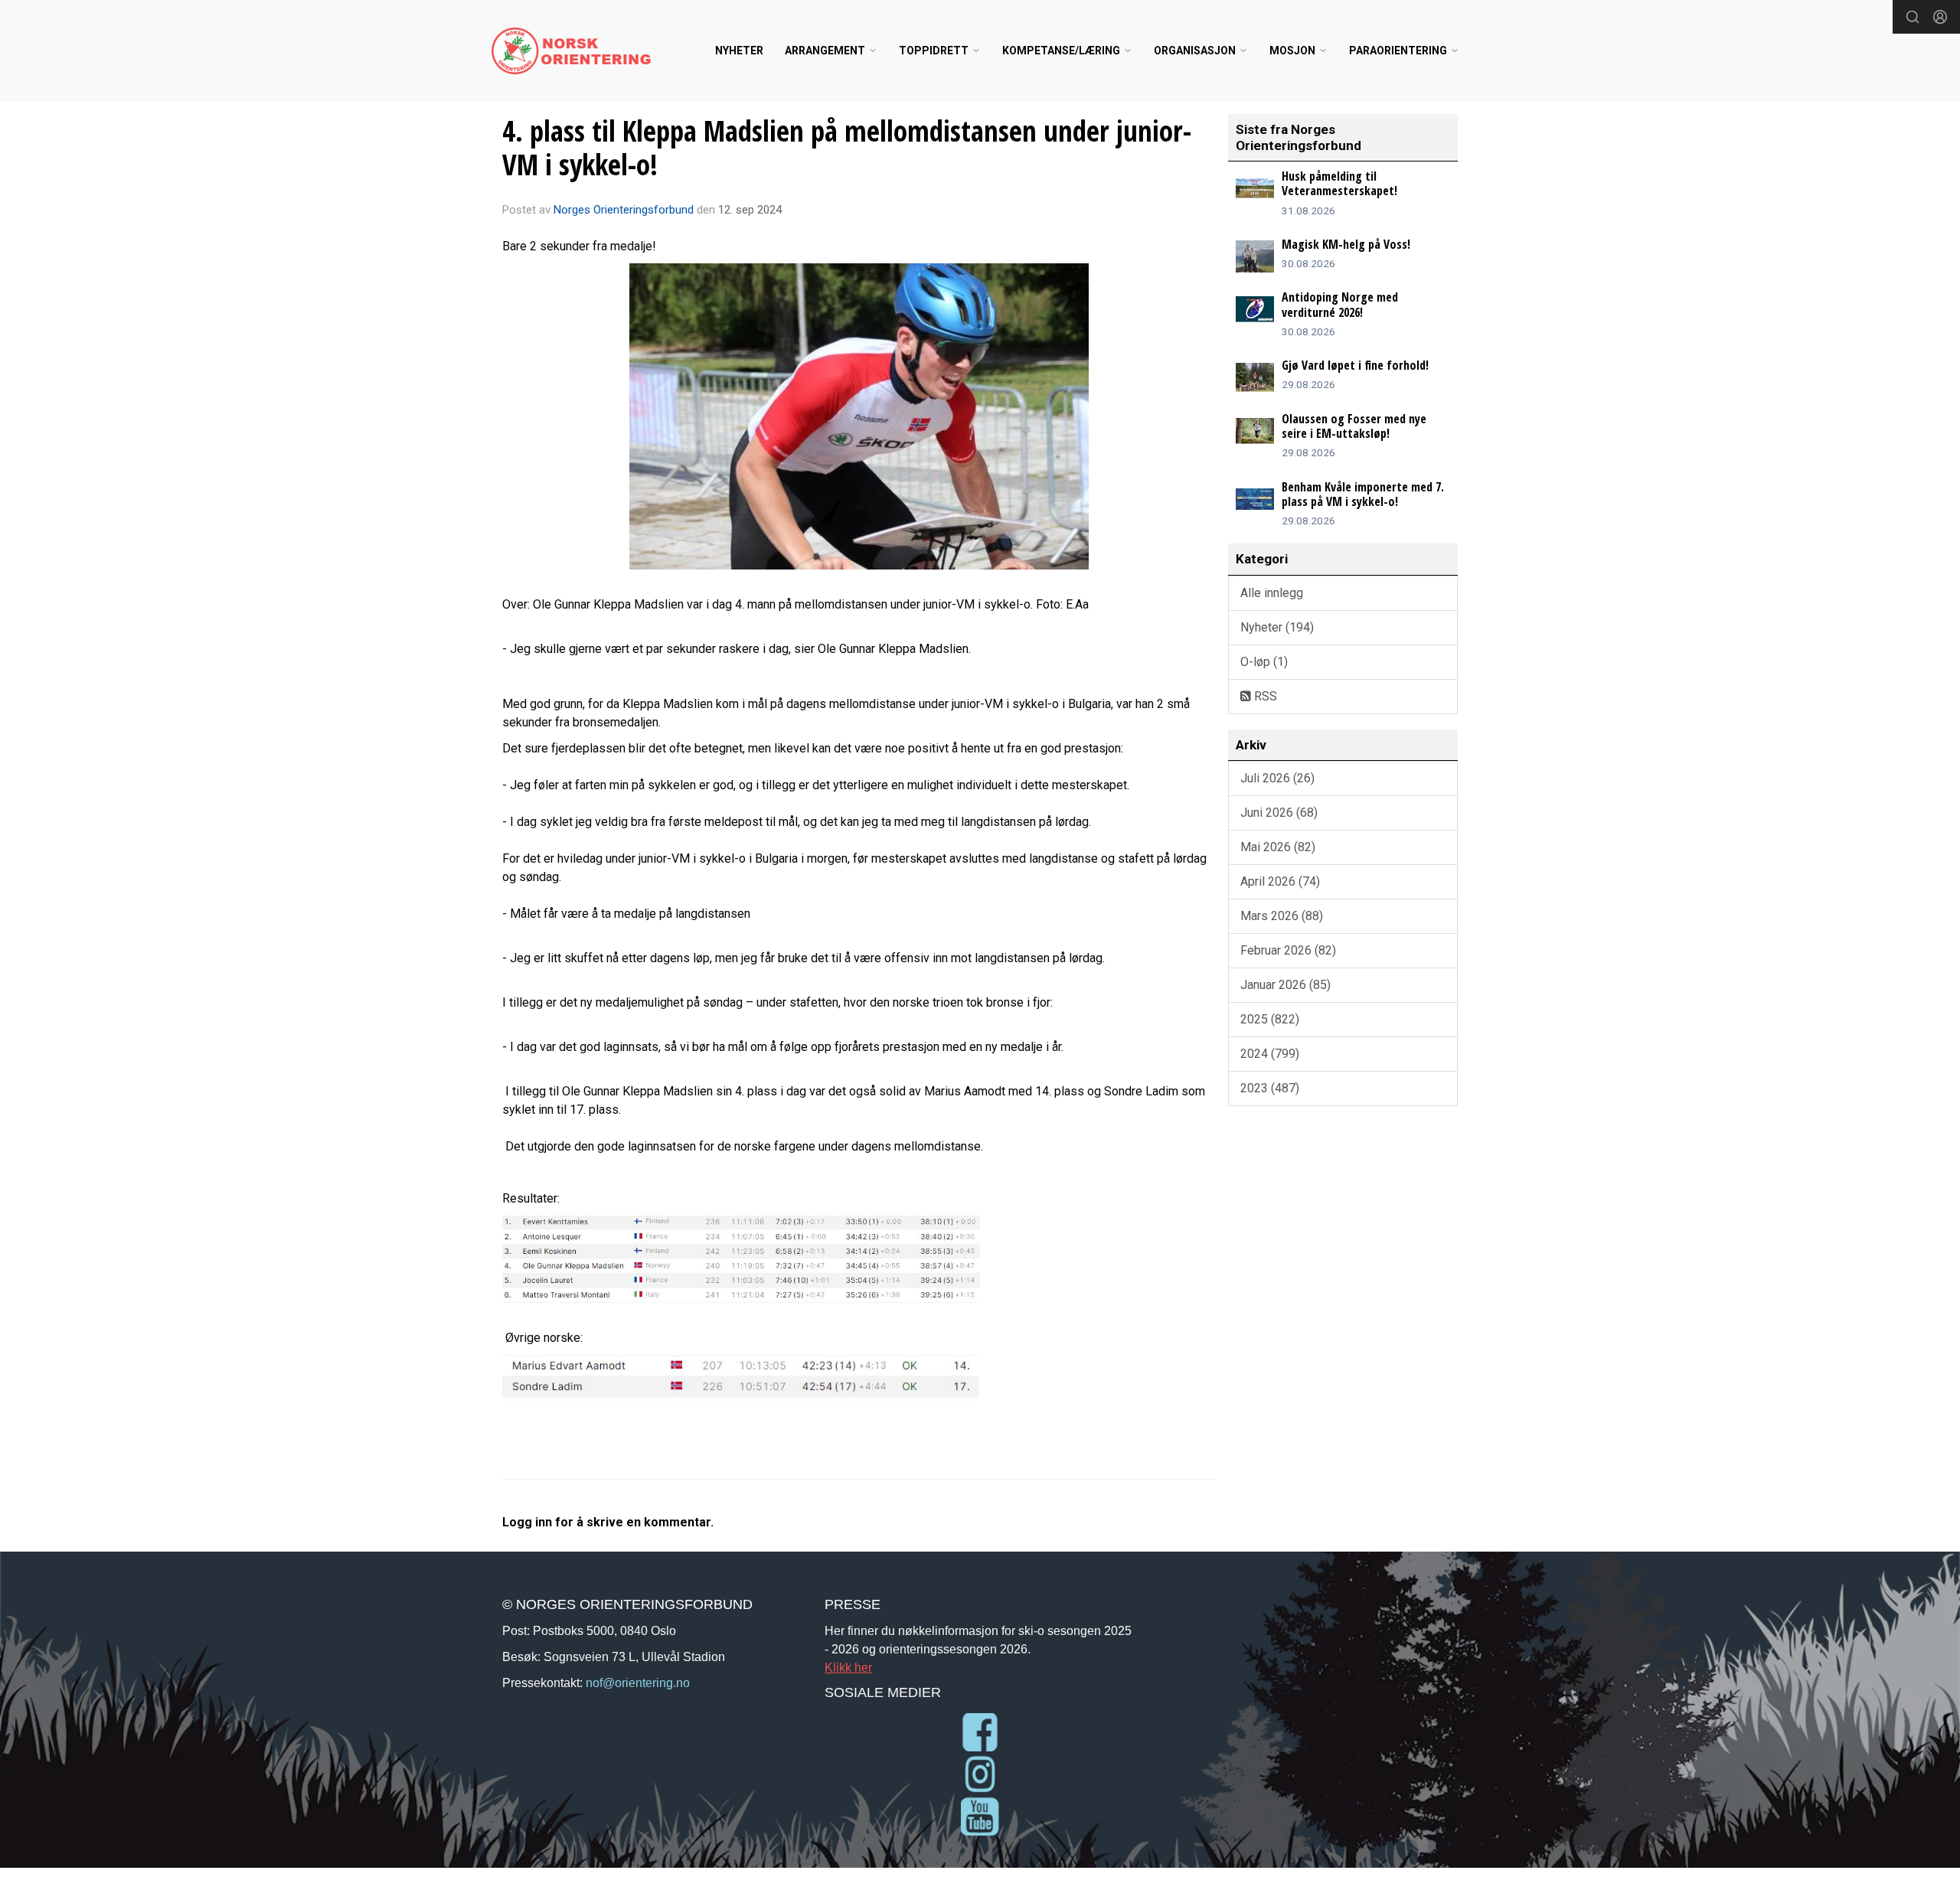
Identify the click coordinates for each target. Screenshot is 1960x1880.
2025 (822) (1270, 1019)
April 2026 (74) (1280, 881)
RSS (1264, 696)
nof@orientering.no (638, 1683)
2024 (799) (1270, 1054)
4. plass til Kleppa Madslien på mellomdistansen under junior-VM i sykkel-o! (847, 148)
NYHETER (739, 51)
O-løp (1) (1264, 662)
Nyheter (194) (1277, 627)
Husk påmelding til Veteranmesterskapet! (1339, 183)
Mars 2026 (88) (1282, 916)
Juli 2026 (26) (1277, 778)
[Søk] (1913, 17)
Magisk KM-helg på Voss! (1346, 244)
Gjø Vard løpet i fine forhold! (1355, 365)
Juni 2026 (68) (1279, 813)
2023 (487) (1270, 1088)
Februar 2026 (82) (1288, 950)
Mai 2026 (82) (1278, 847)
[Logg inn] (1940, 17)
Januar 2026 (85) (1285, 985)
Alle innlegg (1272, 593)
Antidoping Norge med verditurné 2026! (1340, 304)
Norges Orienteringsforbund (624, 210)
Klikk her (848, 1667)
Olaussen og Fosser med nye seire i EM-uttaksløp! (1354, 426)
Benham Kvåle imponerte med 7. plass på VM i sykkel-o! (1363, 494)
